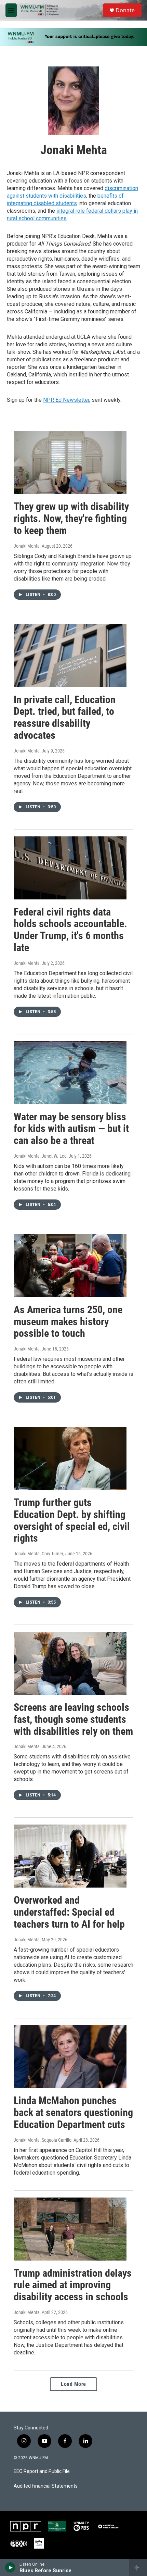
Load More (73, 2384)
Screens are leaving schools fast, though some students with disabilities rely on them (73, 1719)
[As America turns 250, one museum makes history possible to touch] (70, 1266)
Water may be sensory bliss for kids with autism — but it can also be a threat (71, 1129)
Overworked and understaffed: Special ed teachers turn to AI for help (69, 1912)
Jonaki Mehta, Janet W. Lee (40, 1156)
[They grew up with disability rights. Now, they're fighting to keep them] (70, 463)
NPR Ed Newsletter (66, 400)
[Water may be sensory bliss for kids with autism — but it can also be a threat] (70, 1073)
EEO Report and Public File (42, 2471)
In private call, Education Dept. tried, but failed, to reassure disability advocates (65, 717)
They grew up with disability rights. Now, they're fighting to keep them (71, 518)
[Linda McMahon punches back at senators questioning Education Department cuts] (70, 2057)
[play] (10, 2567)
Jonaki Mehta (27, 546)
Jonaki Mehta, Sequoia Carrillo (43, 2140)
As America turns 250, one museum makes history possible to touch (68, 1322)
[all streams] (138, 2567)
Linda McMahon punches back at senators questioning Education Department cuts (73, 2112)
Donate (125, 10)
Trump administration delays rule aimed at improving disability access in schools (73, 2285)
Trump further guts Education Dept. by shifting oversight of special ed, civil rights (72, 1520)
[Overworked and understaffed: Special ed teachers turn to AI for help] (70, 1856)
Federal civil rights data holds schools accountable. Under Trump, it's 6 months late (70, 930)
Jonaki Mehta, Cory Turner (38, 1554)
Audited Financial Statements (46, 2486)
